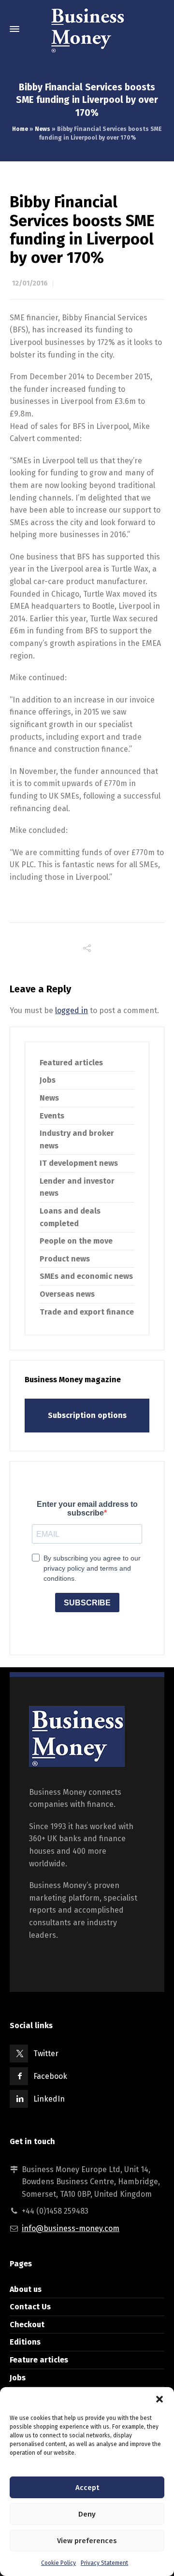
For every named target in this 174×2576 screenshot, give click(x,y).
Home (20, 129)
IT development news (79, 1163)
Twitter (46, 2054)
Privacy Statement (104, 2563)
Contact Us (30, 2307)
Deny (87, 2514)
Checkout (27, 2325)
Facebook (50, 2076)
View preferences (87, 2541)
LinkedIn (49, 2099)
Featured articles (71, 1063)
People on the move (76, 1241)
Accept (87, 2488)
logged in (72, 1010)
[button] (159, 2399)
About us (26, 2289)
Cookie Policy (58, 2563)
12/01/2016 (30, 283)
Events (52, 1116)
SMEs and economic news (86, 1276)
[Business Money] (87, 29)
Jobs (48, 1080)
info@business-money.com (71, 2228)
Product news (65, 1259)
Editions (25, 2342)
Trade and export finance (87, 1312)
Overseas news (67, 1294)
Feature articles (39, 2360)
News (43, 129)
